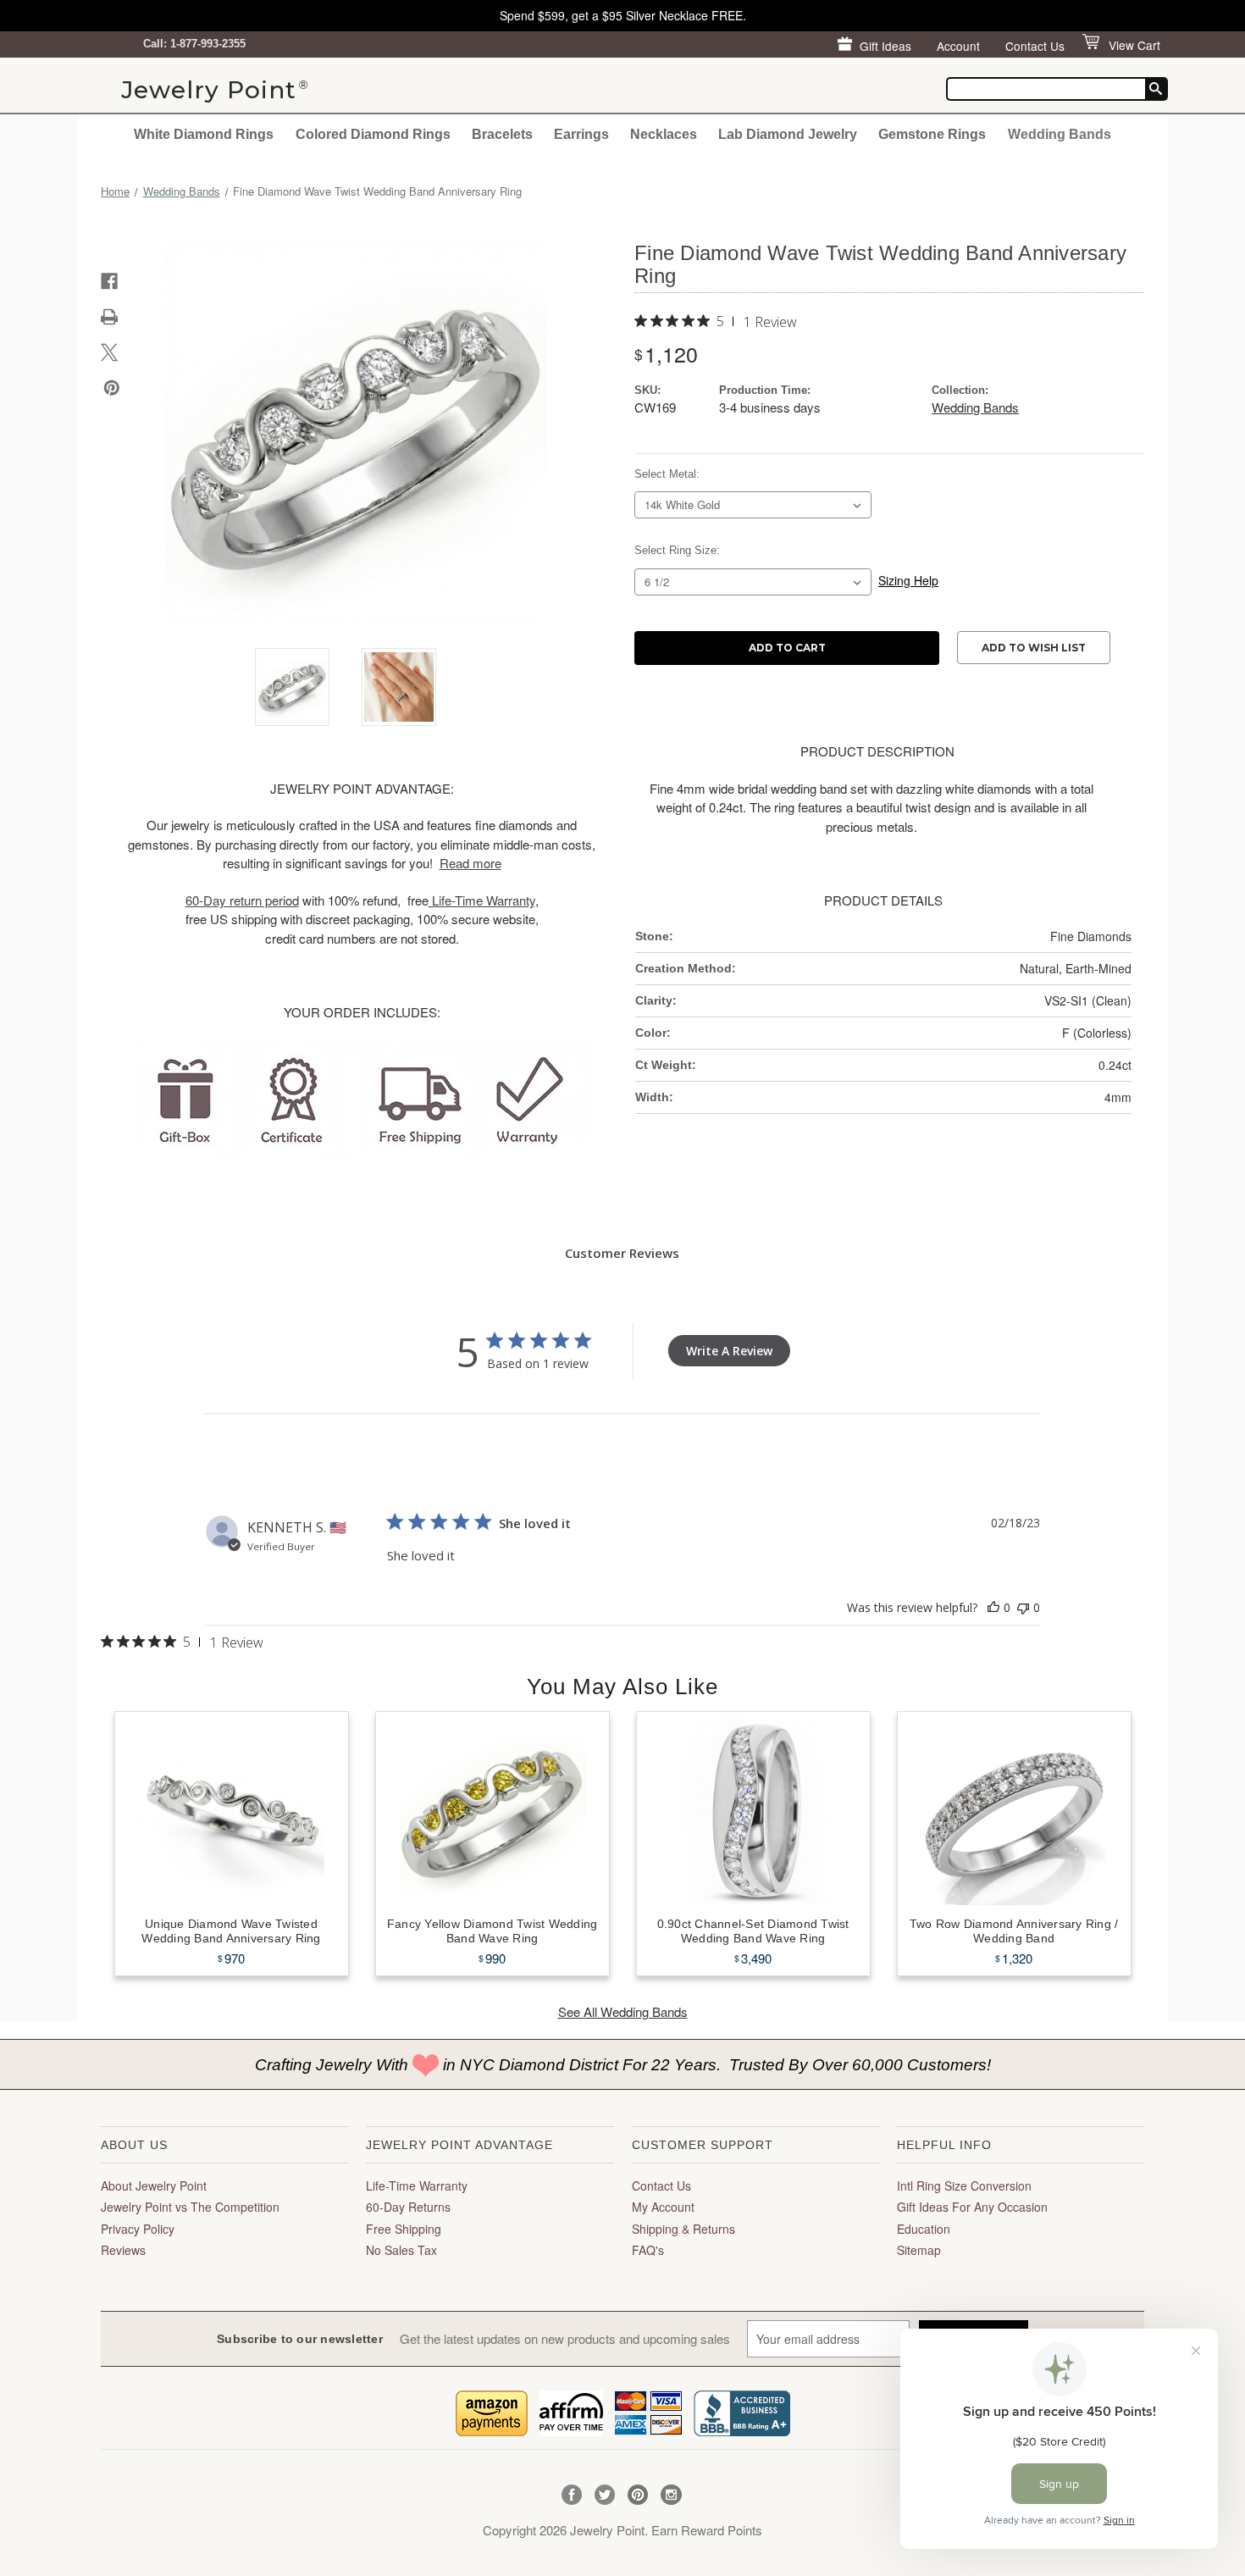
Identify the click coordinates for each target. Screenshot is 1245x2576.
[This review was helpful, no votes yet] (993, 1607)
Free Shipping (404, 2229)
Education (924, 2229)
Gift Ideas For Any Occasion (972, 2207)
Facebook (572, 2495)
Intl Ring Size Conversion (964, 2185)
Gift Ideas (885, 46)
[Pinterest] (112, 388)
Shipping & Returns (683, 2229)
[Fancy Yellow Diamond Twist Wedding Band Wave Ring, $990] (492, 1812)
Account (958, 46)
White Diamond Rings (204, 134)
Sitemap (919, 2250)
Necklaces (664, 134)
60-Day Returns (408, 2207)
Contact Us (1035, 46)
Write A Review (729, 1351)
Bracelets (502, 134)
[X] (109, 352)
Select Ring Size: (677, 550)
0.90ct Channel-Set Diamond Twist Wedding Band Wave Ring (753, 1931)
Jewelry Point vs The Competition (190, 2207)
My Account (663, 2207)
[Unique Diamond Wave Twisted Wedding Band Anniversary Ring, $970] (232, 1812)
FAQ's (648, 2250)
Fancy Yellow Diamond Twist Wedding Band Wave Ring (492, 1931)
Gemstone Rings (932, 134)
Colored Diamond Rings (373, 134)
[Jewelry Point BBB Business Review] (742, 2411)
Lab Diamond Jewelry (788, 134)
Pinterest (638, 2495)
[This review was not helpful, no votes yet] (1023, 1607)
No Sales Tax (401, 2250)
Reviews (123, 2250)
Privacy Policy (138, 2229)
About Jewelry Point (154, 2185)
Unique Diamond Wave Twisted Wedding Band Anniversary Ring (231, 1931)
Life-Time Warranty (417, 2185)
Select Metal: (667, 474)
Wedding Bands (1060, 134)
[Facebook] (109, 281)
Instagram (671, 2495)
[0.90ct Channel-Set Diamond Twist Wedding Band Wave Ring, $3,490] (753, 1812)
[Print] (109, 317)
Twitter (605, 2495)
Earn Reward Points (707, 2530)
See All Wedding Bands (623, 2011)
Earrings (581, 134)
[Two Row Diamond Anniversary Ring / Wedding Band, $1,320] (1014, 1812)
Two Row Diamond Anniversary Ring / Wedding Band (1014, 1931)
